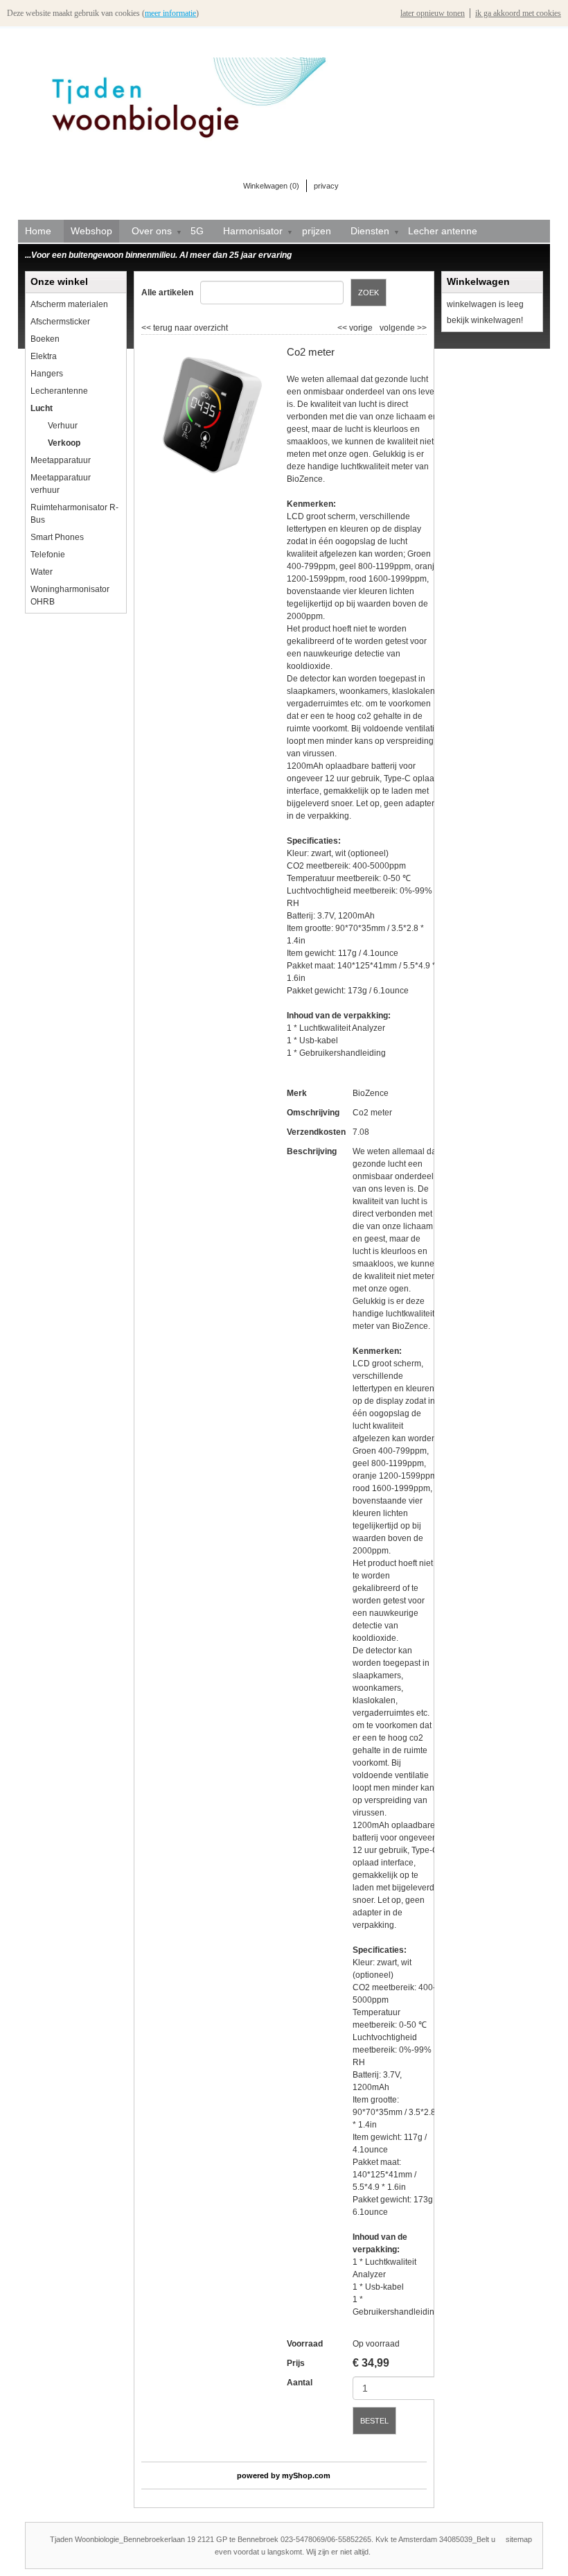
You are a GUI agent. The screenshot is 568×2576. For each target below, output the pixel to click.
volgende (403, 328)
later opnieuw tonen (433, 13)
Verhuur (63, 426)
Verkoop (64, 443)
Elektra (44, 356)
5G (197, 231)
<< (343, 328)
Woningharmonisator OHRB (70, 595)
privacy (326, 186)
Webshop (91, 231)
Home (38, 231)
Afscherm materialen (69, 304)
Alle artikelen (167, 293)
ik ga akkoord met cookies (518, 13)
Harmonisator (253, 231)
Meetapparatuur (61, 460)
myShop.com (306, 2475)
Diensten (370, 231)
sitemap (519, 2539)
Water (42, 572)
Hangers (47, 374)
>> (421, 328)
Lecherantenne (59, 391)
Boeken (45, 339)
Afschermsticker (60, 322)
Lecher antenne (443, 231)
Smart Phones (57, 537)
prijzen (317, 231)
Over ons (152, 231)
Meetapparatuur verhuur (61, 484)
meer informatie (170, 13)
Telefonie (48, 555)
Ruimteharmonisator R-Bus (74, 514)
